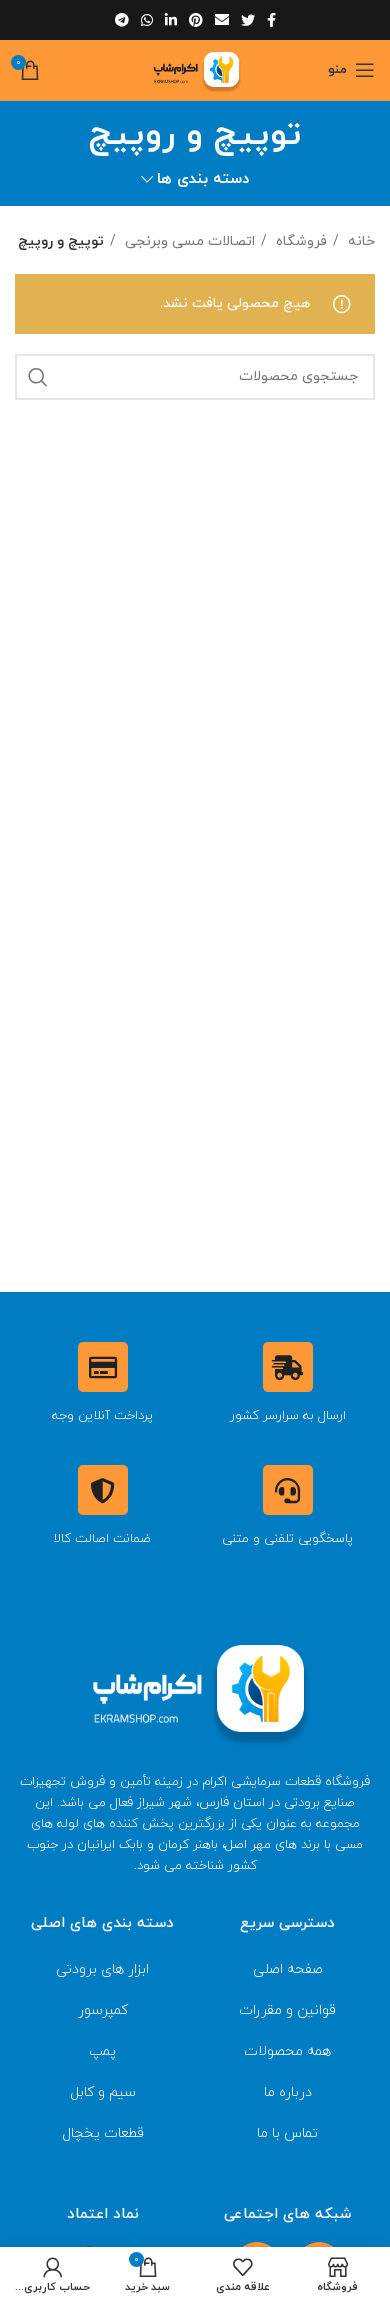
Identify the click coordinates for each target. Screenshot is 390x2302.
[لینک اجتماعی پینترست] (196, 20)
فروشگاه (299, 241)
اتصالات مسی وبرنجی (188, 241)
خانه (359, 241)
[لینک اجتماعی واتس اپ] (147, 20)
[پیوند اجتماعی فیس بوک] (271, 20)
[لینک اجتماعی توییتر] (248, 20)
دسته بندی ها (203, 179)
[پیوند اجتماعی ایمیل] (222, 20)
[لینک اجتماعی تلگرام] (122, 20)
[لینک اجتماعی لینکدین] (171, 20)
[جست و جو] (38, 377)
